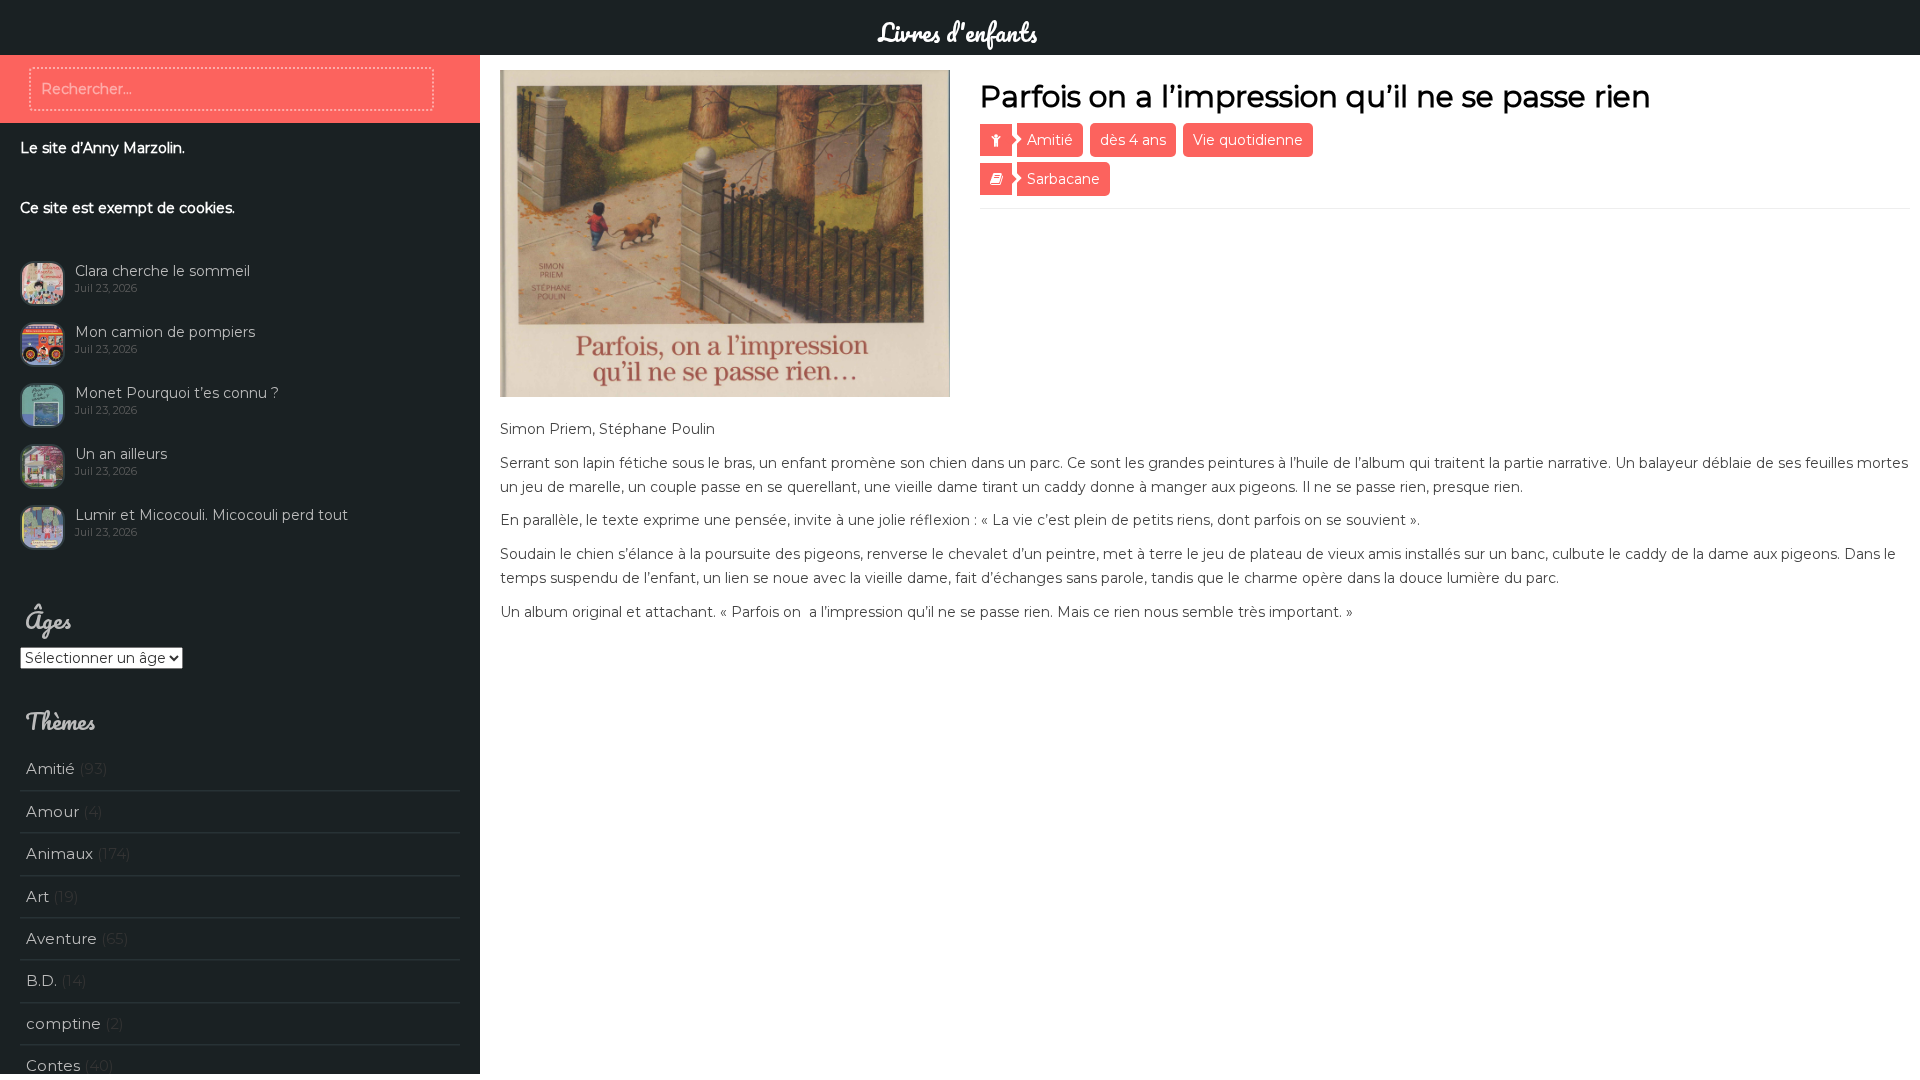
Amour (52, 811)
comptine (63, 1023)
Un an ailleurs (121, 454)
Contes (53, 1065)
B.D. (41, 980)
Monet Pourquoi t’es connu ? (177, 393)
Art (37, 896)
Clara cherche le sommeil (162, 271)
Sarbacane (1063, 179)
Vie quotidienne (1248, 140)
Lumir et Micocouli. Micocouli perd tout (211, 515)
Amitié (1050, 140)
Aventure (61, 938)
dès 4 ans (1133, 140)
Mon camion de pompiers (165, 332)
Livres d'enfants (957, 32)
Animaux (59, 853)
